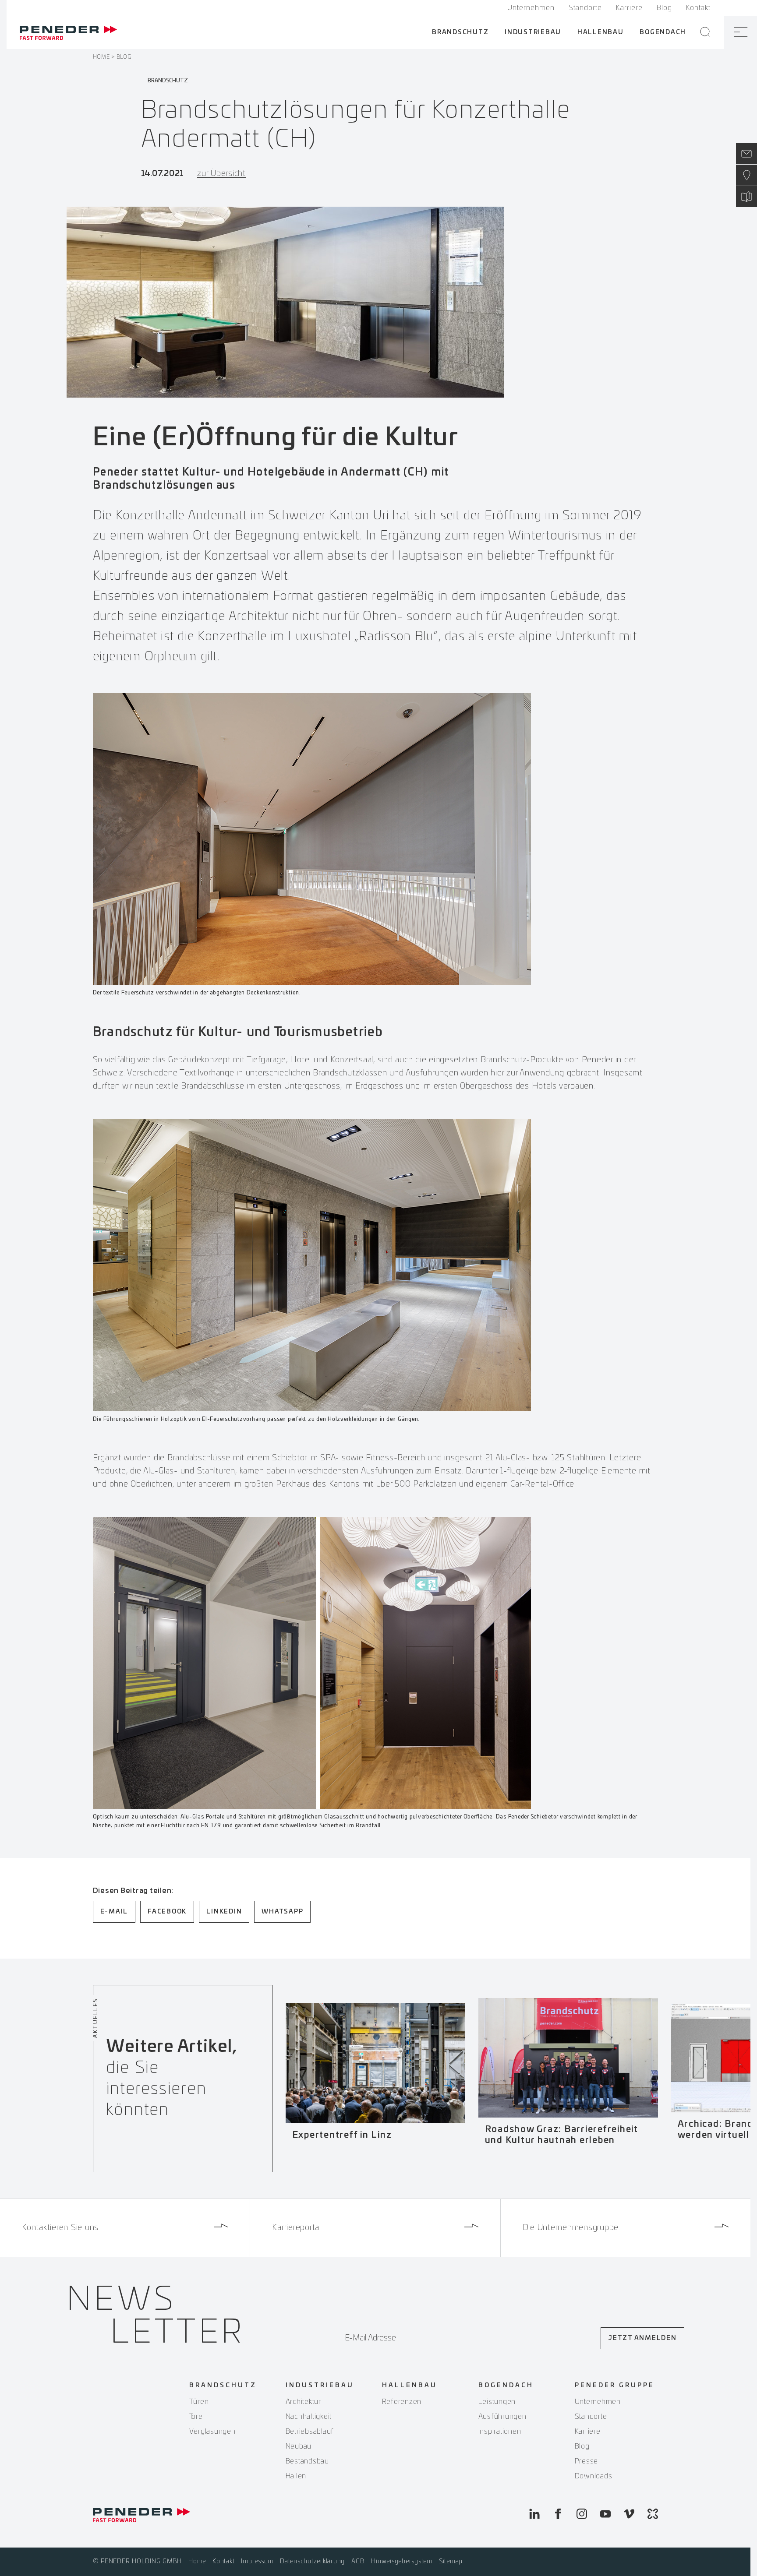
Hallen (296, 2476)
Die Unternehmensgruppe (571, 2228)
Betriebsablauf (310, 2432)
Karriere (629, 8)
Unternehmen (531, 8)
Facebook (167, 1912)
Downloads (594, 2476)
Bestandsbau (307, 2461)
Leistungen (497, 2402)
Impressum (257, 2562)
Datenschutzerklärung (312, 2562)
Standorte (585, 8)
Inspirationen (500, 2432)
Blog (664, 8)
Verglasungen (212, 2432)
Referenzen (402, 2402)
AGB (358, 2562)
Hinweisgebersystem (402, 2562)
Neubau (299, 2446)
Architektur (303, 2402)
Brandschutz (460, 32)
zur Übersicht (221, 174)
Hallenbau (601, 32)
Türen (199, 2402)
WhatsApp (282, 1912)
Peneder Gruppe (615, 2386)
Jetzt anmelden (642, 2338)
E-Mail (114, 1912)
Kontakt (698, 8)
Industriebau (533, 32)
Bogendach (663, 32)
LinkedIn (224, 1912)
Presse (587, 2461)
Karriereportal (297, 2228)
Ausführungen (502, 2417)
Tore (196, 2417)
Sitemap (451, 2562)
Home (101, 57)
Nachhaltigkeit (309, 2417)
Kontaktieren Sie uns (60, 2228)
